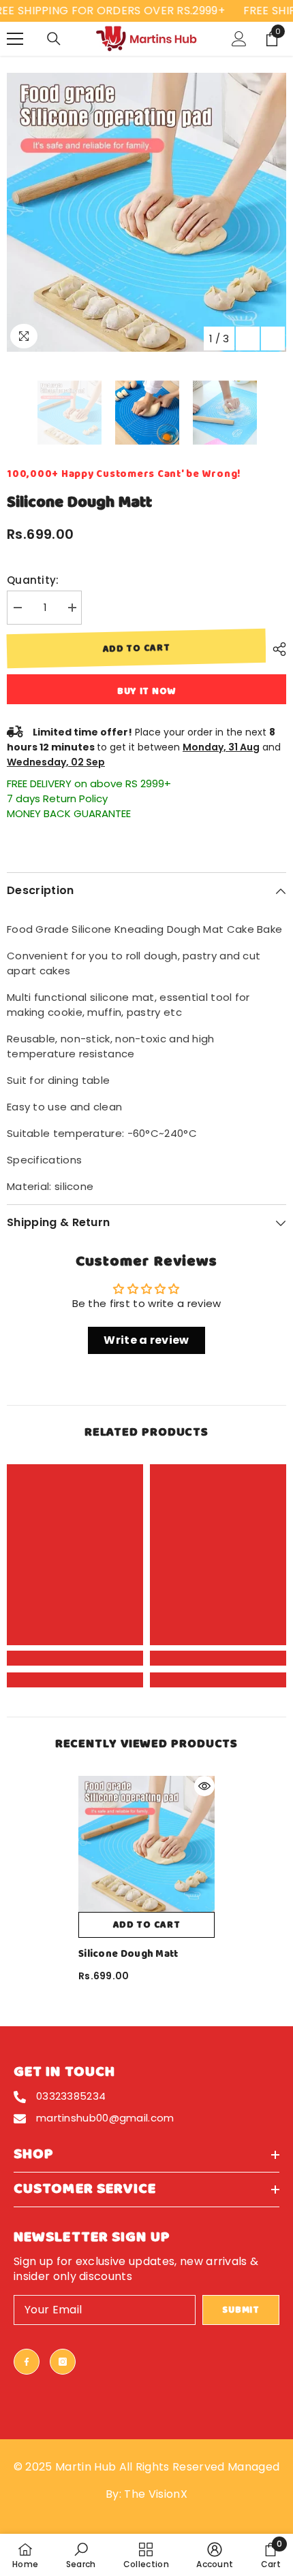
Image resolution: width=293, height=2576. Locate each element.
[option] (146, 212)
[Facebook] (27, 2362)
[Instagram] (63, 2362)
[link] (75, 1658)
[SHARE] (276, 649)
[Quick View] (204, 1786)
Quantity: (33, 580)
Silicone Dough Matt (128, 1954)
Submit (241, 2310)
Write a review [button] (146, 1340)
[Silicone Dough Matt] (146, 1844)
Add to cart (137, 648)
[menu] (15, 39)
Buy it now (146, 691)
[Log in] (239, 39)
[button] (248, 338)
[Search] (54, 39)
